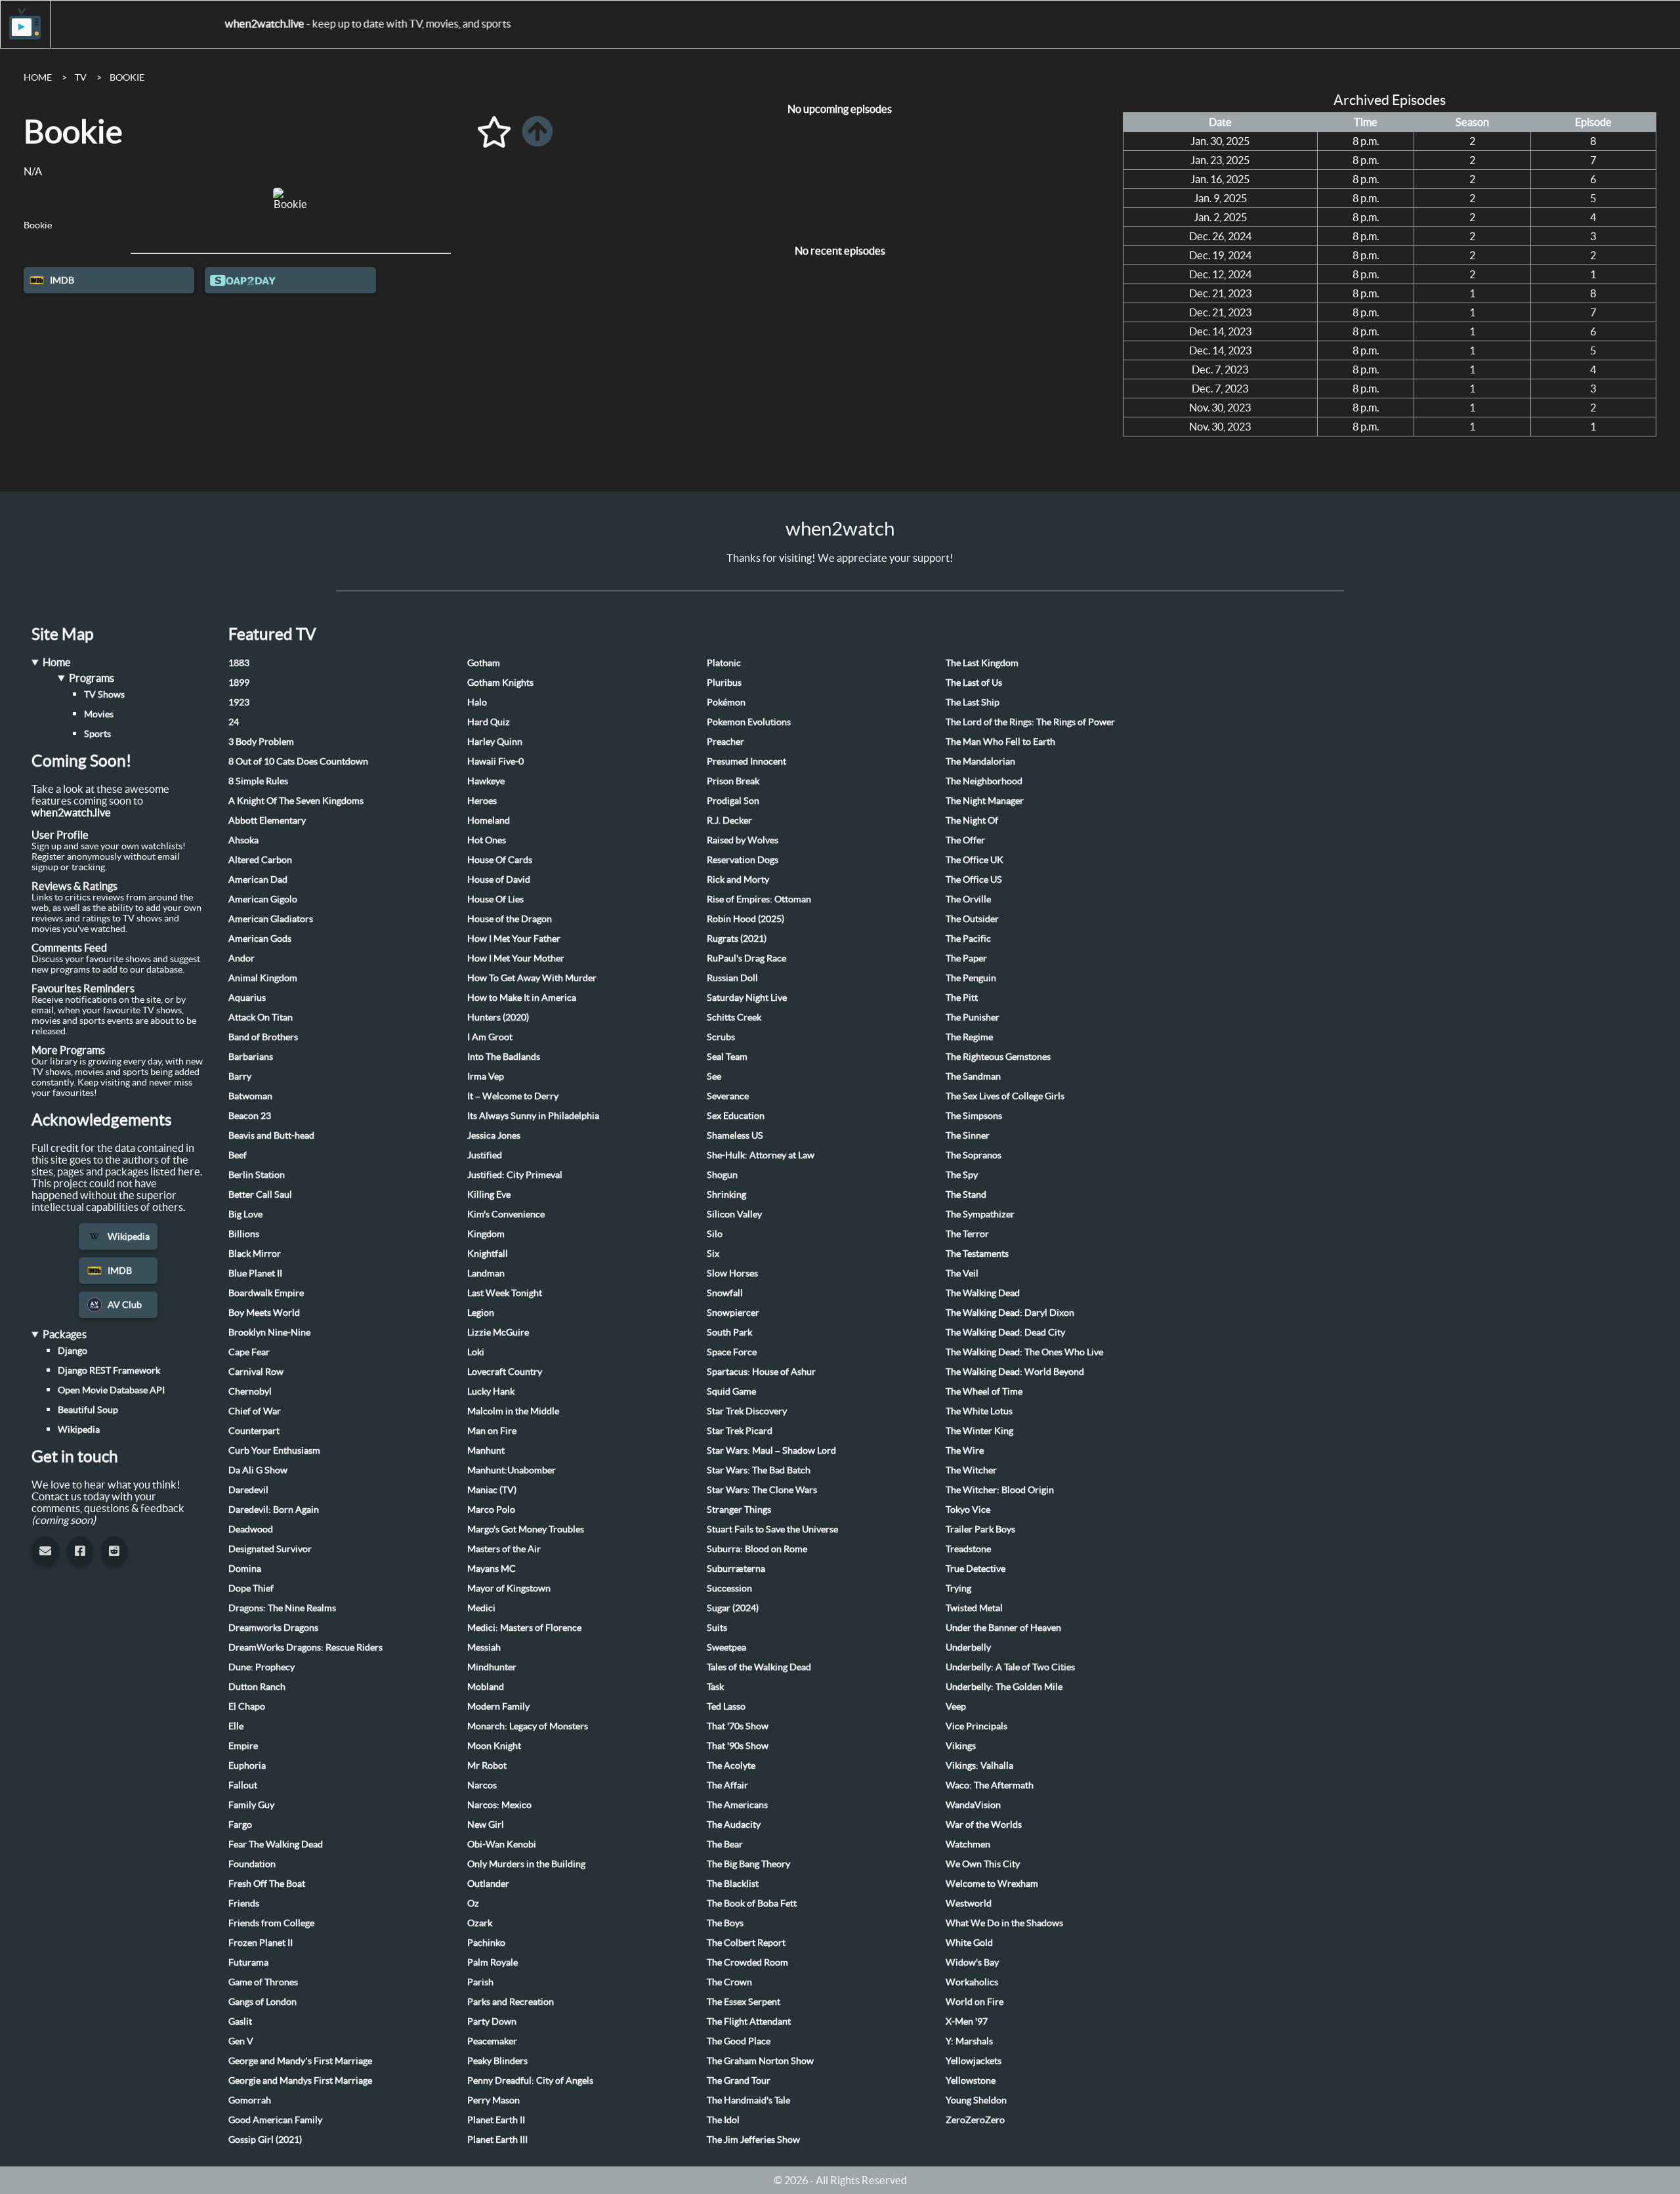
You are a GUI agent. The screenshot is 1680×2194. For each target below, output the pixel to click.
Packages (65, 1334)
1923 (239, 702)
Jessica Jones (494, 1135)
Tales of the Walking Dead (759, 1667)
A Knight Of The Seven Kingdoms (296, 801)
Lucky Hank (491, 1391)
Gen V (241, 2041)
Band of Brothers (263, 1037)
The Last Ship (973, 702)
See (714, 1076)
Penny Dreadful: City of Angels (530, 2080)
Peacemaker (492, 2041)
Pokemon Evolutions (749, 722)
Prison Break (733, 781)
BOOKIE (127, 77)
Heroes (482, 801)
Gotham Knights (500, 683)
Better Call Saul (260, 1194)
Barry (240, 1076)
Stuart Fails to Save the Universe (772, 1529)
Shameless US (735, 1135)
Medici (481, 1608)
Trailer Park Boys (980, 1529)
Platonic (724, 663)
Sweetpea (726, 1647)
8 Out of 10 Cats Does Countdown (298, 761)
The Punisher (973, 1017)
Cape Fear (249, 1352)
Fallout (243, 1785)
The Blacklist (733, 1884)
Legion (481, 1313)
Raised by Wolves (743, 840)
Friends (244, 1903)
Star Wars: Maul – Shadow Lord (771, 1450)
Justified (485, 1155)
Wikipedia (129, 1236)
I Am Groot (490, 1037)
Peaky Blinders (497, 2061)
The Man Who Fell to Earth (1000, 742)
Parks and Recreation (511, 2002)
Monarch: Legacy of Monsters (528, 1726)
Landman (486, 1273)
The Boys (725, 1923)
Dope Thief (251, 1588)
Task (715, 1687)
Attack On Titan (261, 1017)
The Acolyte (731, 1765)
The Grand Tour (739, 2080)
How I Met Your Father (514, 939)
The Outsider (972, 919)
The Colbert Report (746, 1943)
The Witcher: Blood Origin (1000, 1490)
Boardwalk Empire (266, 1293)
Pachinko (486, 1943)
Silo (715, 1234)
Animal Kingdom (263, 978)
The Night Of (972, 820)
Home (57, 662)
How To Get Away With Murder (532, 978)
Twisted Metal (974, 1608)
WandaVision (973, 1805)
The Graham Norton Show (760, 2061)
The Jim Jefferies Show (753, 2140)
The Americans (737, 1805)
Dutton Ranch (257, 1687)
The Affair (727, 1785)
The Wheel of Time (984, 1391)
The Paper (966, 958)
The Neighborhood (984, 781)
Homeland (489, 820)
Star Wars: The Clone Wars (762, 1490)
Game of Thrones (263, 1982)
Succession (729, 1588)
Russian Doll (732, 978)
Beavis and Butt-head (271, 1135)
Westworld (969, 1903)
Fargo (240, 1825)
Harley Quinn (495, 742)
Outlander (488, 1884)
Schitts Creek (734, 1017)
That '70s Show (738, 1726)
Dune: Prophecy (262, 1667)
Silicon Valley (734, 1214)
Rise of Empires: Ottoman (759, 899)
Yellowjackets (974, 2061)
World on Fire (975, 2002)
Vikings (961, 1746)
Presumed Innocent (746, 761)
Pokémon (726, 702)
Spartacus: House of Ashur (761, 1372)
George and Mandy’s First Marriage (300, 2061)
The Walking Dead (983, 1293)
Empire (243, 1746)
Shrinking (726, 1194)
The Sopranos (974, 1155)
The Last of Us (974, 683)
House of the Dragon (510, 919)
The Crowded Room (747, 1962)
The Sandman (973, 1076)
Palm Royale (493, 1962)
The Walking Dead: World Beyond (1015, 1372)
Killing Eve (489, 1194)
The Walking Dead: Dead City (1005, 1332)
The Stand (966, 1194)
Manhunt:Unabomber (512, 1470)
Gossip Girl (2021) (265, 2140)
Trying (958, 1588)
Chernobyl (250, 1391)
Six (713, 1254)
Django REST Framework (109, 1370)
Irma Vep (486, 1076)
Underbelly (968, 1647)
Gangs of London (262, 2002)
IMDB (62, 280)
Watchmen (968, 1844)
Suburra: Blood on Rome (757, 1549)
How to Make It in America (522, 998)
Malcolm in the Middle (513, 1411)
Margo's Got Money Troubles (526, 1529)
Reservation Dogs (743, 860)
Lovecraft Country (505, 1372)
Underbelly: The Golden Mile (1004, 1687)
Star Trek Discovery (747, 1411)
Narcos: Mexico (499, 1805)
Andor (241, 958)
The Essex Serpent (744, 2002)
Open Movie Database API (111, 1390)
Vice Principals (976, 1726)
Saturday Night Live (747, 998)
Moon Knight (494, 1746)
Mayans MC (492, 1569)
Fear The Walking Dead (276, 1844)
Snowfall (725, 1293)
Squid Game (731, 1391)
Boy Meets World (264, 1313)
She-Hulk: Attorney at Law (761, 1155)
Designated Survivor (270, 1549)
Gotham (484, 663)
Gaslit (240, 2021)
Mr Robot (487, 1765)
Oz (473, 1903)
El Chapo (247, 1706)
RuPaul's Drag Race (746, 958)
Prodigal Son (733, 801)
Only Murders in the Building (526, 1864)
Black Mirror (255, 1254)
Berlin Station (257, 1175)
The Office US (974, 879)
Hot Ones (487, 840)
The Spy (962, 1175)
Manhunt (486, 1450)
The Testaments (977, 1254)
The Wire (965, 1450)
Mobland (486, 1687)
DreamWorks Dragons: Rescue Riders (305, 1647)
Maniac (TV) (492, 1490)
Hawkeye (486, 781)
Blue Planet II (255, 1273)
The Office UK (975, 860)
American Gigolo (263, 899)
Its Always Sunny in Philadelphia (533, 1116)
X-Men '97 (967, 2021)
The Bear (725, 1844)
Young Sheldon (976, 2100)
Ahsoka (243, 840)
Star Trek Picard (740, 1431)
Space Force (732, 1352)
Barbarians (251, 1057)
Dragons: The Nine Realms (282, 1608)
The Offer (965, 840)
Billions (244, 1234)
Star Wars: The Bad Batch (759, 1470)
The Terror (967, 1234)
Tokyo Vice (968, 1509)
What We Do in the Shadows (1004, 1923)
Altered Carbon (260, 860)
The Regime (969, 1037)
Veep (956, 1706)
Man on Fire (492, 1431)
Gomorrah (250, 2100)
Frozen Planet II (261, 1943)
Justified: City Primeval (515, 1175)
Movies (99, 714)
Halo (477, 702)
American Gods (260, 939)
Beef (238, 1155)
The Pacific (968, 939)
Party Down (492, 2021)
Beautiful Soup (88, 1410)
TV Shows (104, 694)
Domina (245, 1569)
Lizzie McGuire (498, 1332)
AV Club (125, 1305)
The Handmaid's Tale (748, 2100)
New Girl (486, 1825)
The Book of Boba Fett (752, 1903)
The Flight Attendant (749, 2021)
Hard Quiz (489, 722)
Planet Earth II (496, 2120)
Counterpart (254, 1431)
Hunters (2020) (498, 1017)
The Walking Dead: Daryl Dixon (1010, 1313)
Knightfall (488, 1254)
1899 (239, 683)
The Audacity (734, 1825)
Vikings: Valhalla (979, 1765)
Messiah (484, 1647)
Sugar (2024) (733, 1608)
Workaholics (972, 1982)
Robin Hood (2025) (745, 919)
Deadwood (251, 1529)
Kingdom (486, 1234)
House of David (499, 879)
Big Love (245, 1214)
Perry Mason (493, 2100)
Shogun (722, 1175)
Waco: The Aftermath (990, 1785)
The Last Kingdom (982, 663)
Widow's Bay (972, 1962)
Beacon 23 (250, 1116)
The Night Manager (985, 801)
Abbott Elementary (267, 820)
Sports (97, 734)
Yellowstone (971, 2080)
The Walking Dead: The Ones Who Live (1024, 1352)
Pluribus (724, 683)
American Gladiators (271, 919)
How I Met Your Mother (516, 958)
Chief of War (255, 1411)
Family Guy (251, 1805)
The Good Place (739, 2041)
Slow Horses (732, 1273)
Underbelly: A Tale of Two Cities (1010, 1667)
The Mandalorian (980, 761)
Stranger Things (739, 1509)
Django (73, 1351)
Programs (92, 678)
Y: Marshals (969, 2041)
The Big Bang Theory (748, 1864)
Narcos (482, 1785)
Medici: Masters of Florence (524, 1628)
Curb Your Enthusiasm (274, 1450)
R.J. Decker (729, 820)
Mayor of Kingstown (509, 1588)
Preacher (725, 742)
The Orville (968, 899)
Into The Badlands (504, 1057)
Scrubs (721, 1037)
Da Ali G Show (258, 1470)
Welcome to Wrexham (992, 1884)
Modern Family (498, 1706)
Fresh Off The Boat (267, 1884)
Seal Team (727, 1057)
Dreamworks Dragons (273, 1628)
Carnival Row (256, 1372)
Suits (717, 1628)
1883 (239, 663)
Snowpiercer (733, 1313)
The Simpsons (974, 1116)
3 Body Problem (261, 742)
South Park (729, 1332)
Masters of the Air (504, 1549)
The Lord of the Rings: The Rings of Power (1030, 722)
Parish (480, 1982)
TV (81, 77)
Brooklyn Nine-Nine (269, 1332)
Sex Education (736, 1116)
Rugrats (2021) (737, 939)
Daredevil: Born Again (274, 1509)
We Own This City (983, 1864)
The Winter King (979, 1431)
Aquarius (247, 998)
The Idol (723, 2120)
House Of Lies (495, 899)
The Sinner (968, 1135)
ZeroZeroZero (975, 2120)
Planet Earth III (497, 2140)
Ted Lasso (726, 1706)
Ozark (480, 1923)
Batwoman (250, 1096)
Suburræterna (736, 1569)
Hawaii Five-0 (495, 761)
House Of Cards (500, 860)
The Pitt (962, 998)
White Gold (969, 1943)
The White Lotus (979, 1411)
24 (234, 722)
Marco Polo (491, 1509)
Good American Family (275, 2120)
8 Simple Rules (258, 781)
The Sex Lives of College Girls (1005, 1096)
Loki (476, 1352)
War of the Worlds (984, 1825)
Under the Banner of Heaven (1003, 1628)
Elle (236, 1726)
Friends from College (271, 1923)
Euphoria (247, 1765)
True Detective (976, 1569)
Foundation (252, 1864)
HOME (38, 77)
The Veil (962, 1273)
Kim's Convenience (506, 1214)
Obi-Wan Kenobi (502, 1844)
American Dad (258, 879)
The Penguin (971, 978)
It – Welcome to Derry (513, 1096)
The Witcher (971, 1470)
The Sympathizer (980, 1214)
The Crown (729, 1982)
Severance (728, 1096)
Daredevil (248, 1490)
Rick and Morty (738, 879)
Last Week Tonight (505, 1293)
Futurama (248, 1962)
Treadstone (968, 1549)
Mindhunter (492, 1667)
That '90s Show (738, 1746)
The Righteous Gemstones (998, 1057)
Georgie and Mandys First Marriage (300, 2080)
